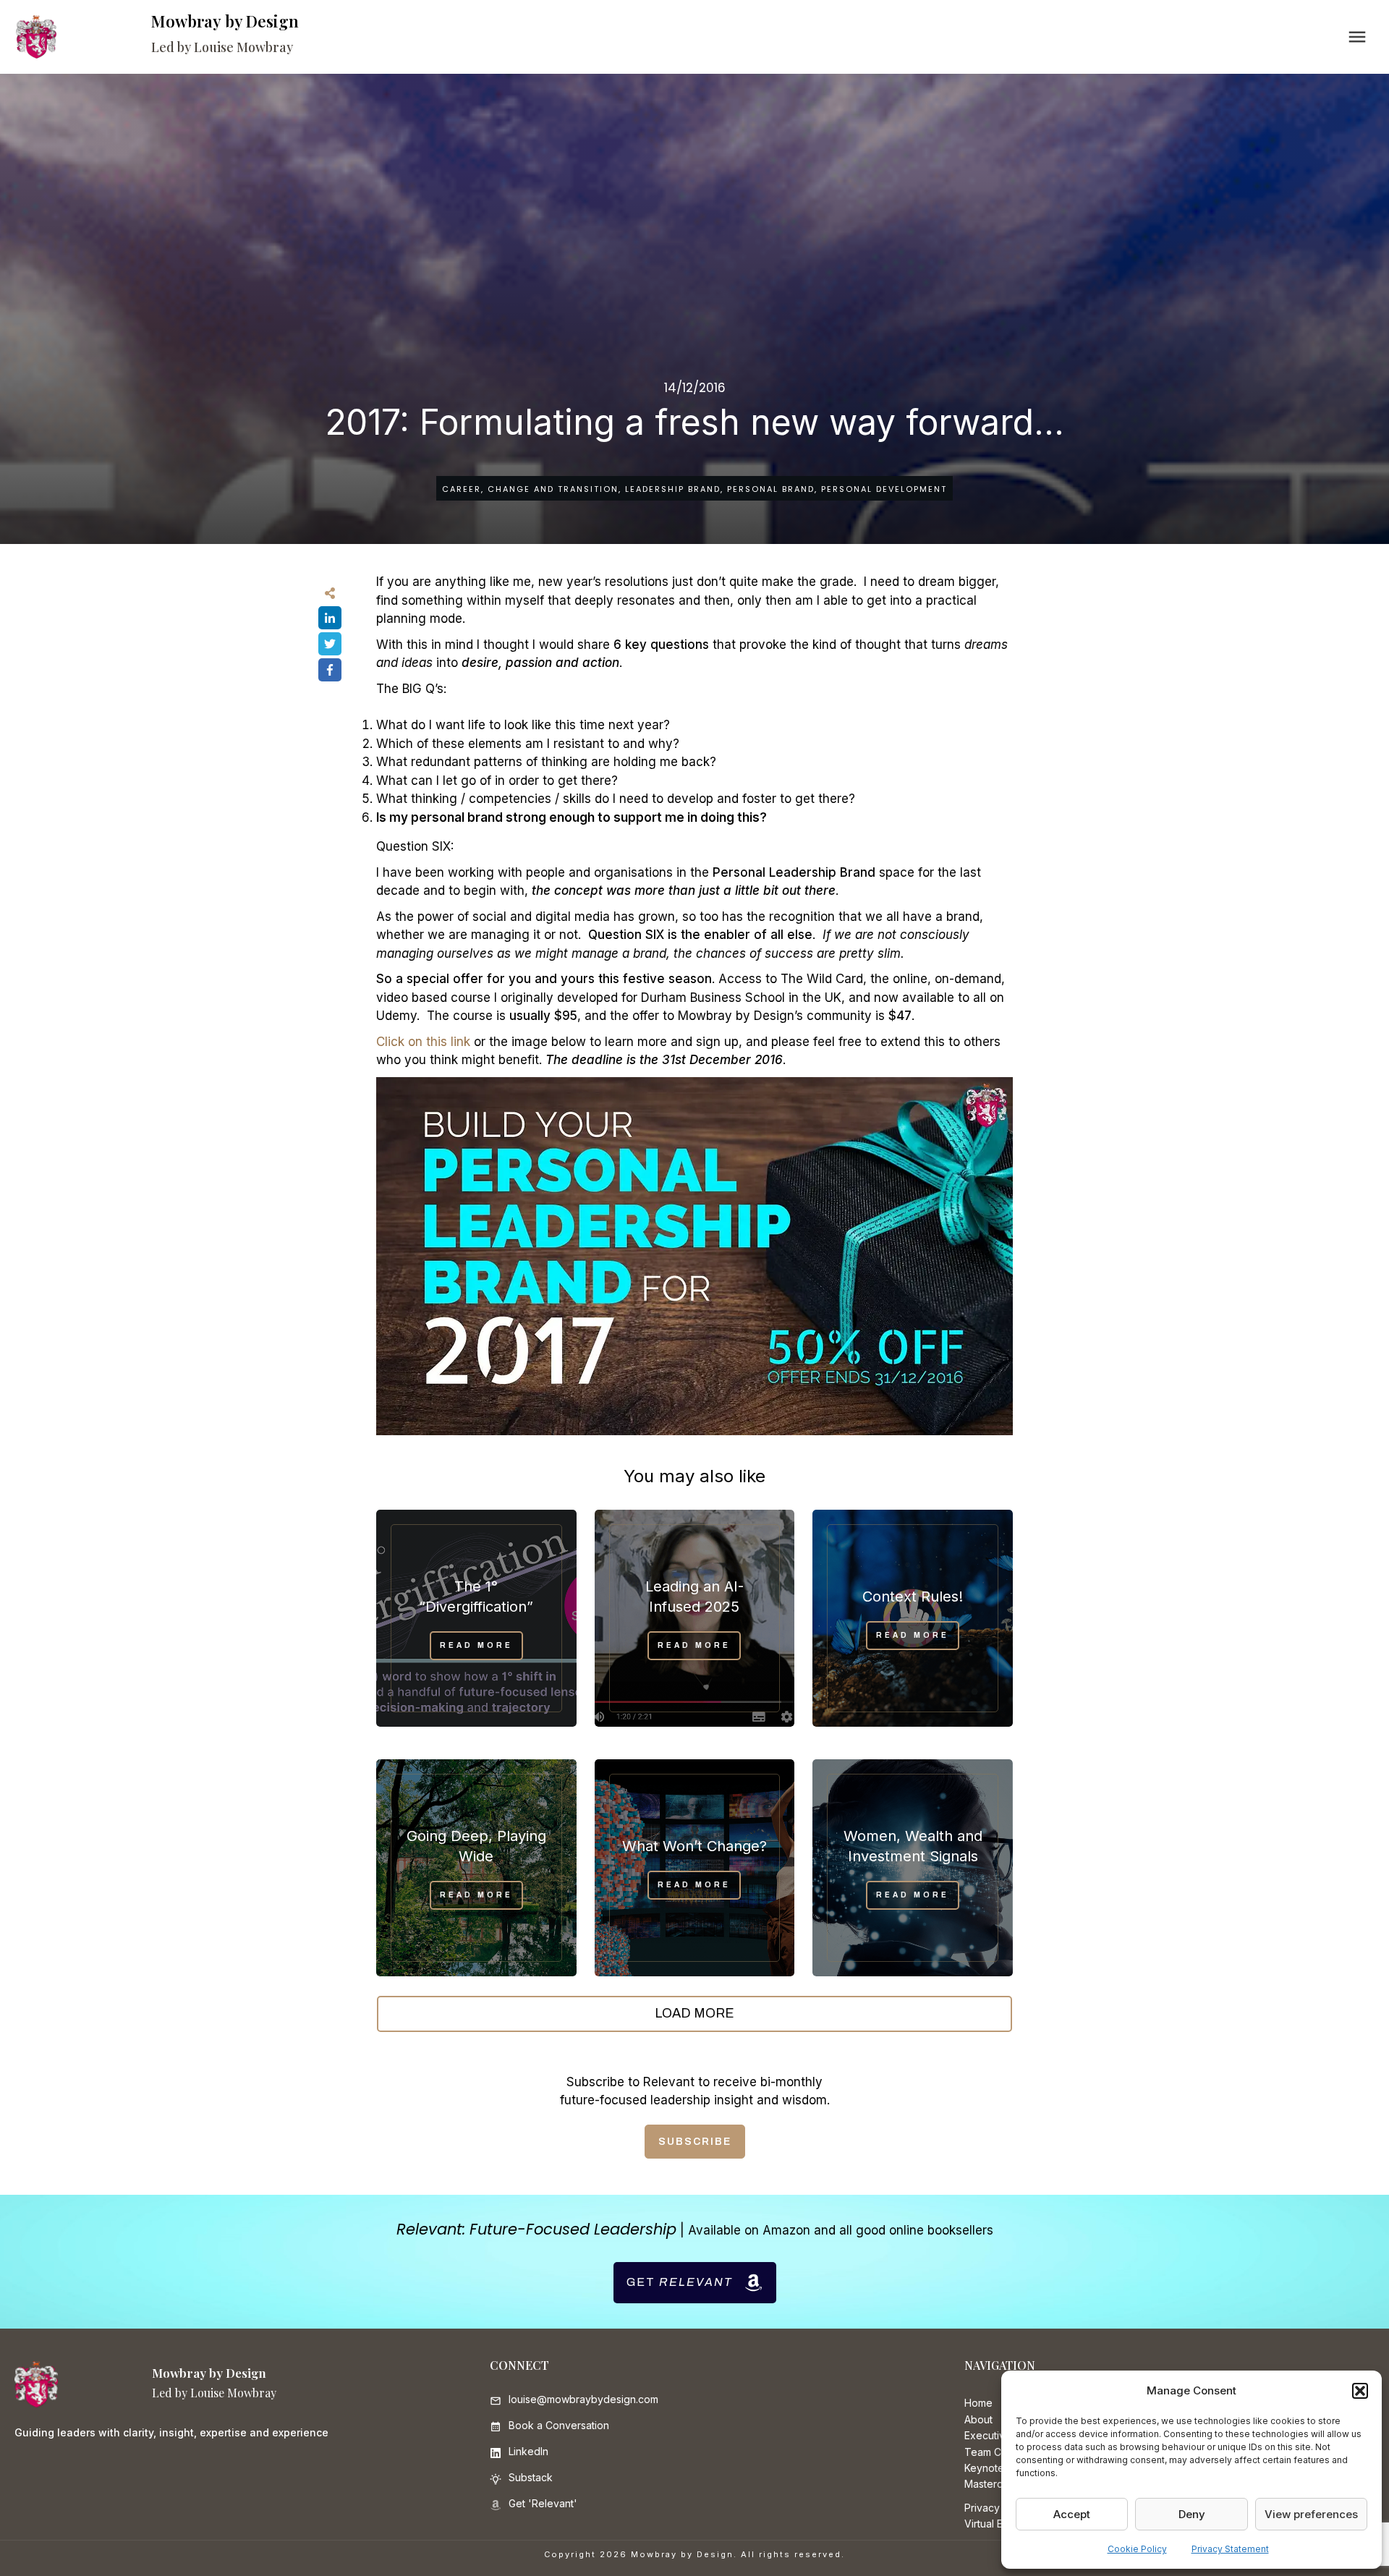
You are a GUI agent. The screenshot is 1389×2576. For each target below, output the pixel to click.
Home (978, 2403)
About (978, 2419)
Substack (531, 2477)
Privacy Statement (1230, 2549)
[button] (1360, 2391)
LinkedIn (528, 2451)
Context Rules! (913, 1597)
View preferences (1311, 2514)
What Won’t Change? (694, 1846)
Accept (1072, 2514)
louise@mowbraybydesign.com (583, 2399)
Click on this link (423, 1042)
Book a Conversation (559, 2425)
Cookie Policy (1137, 2549)
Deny (1192, 2514)
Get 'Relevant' (543, 2503)
